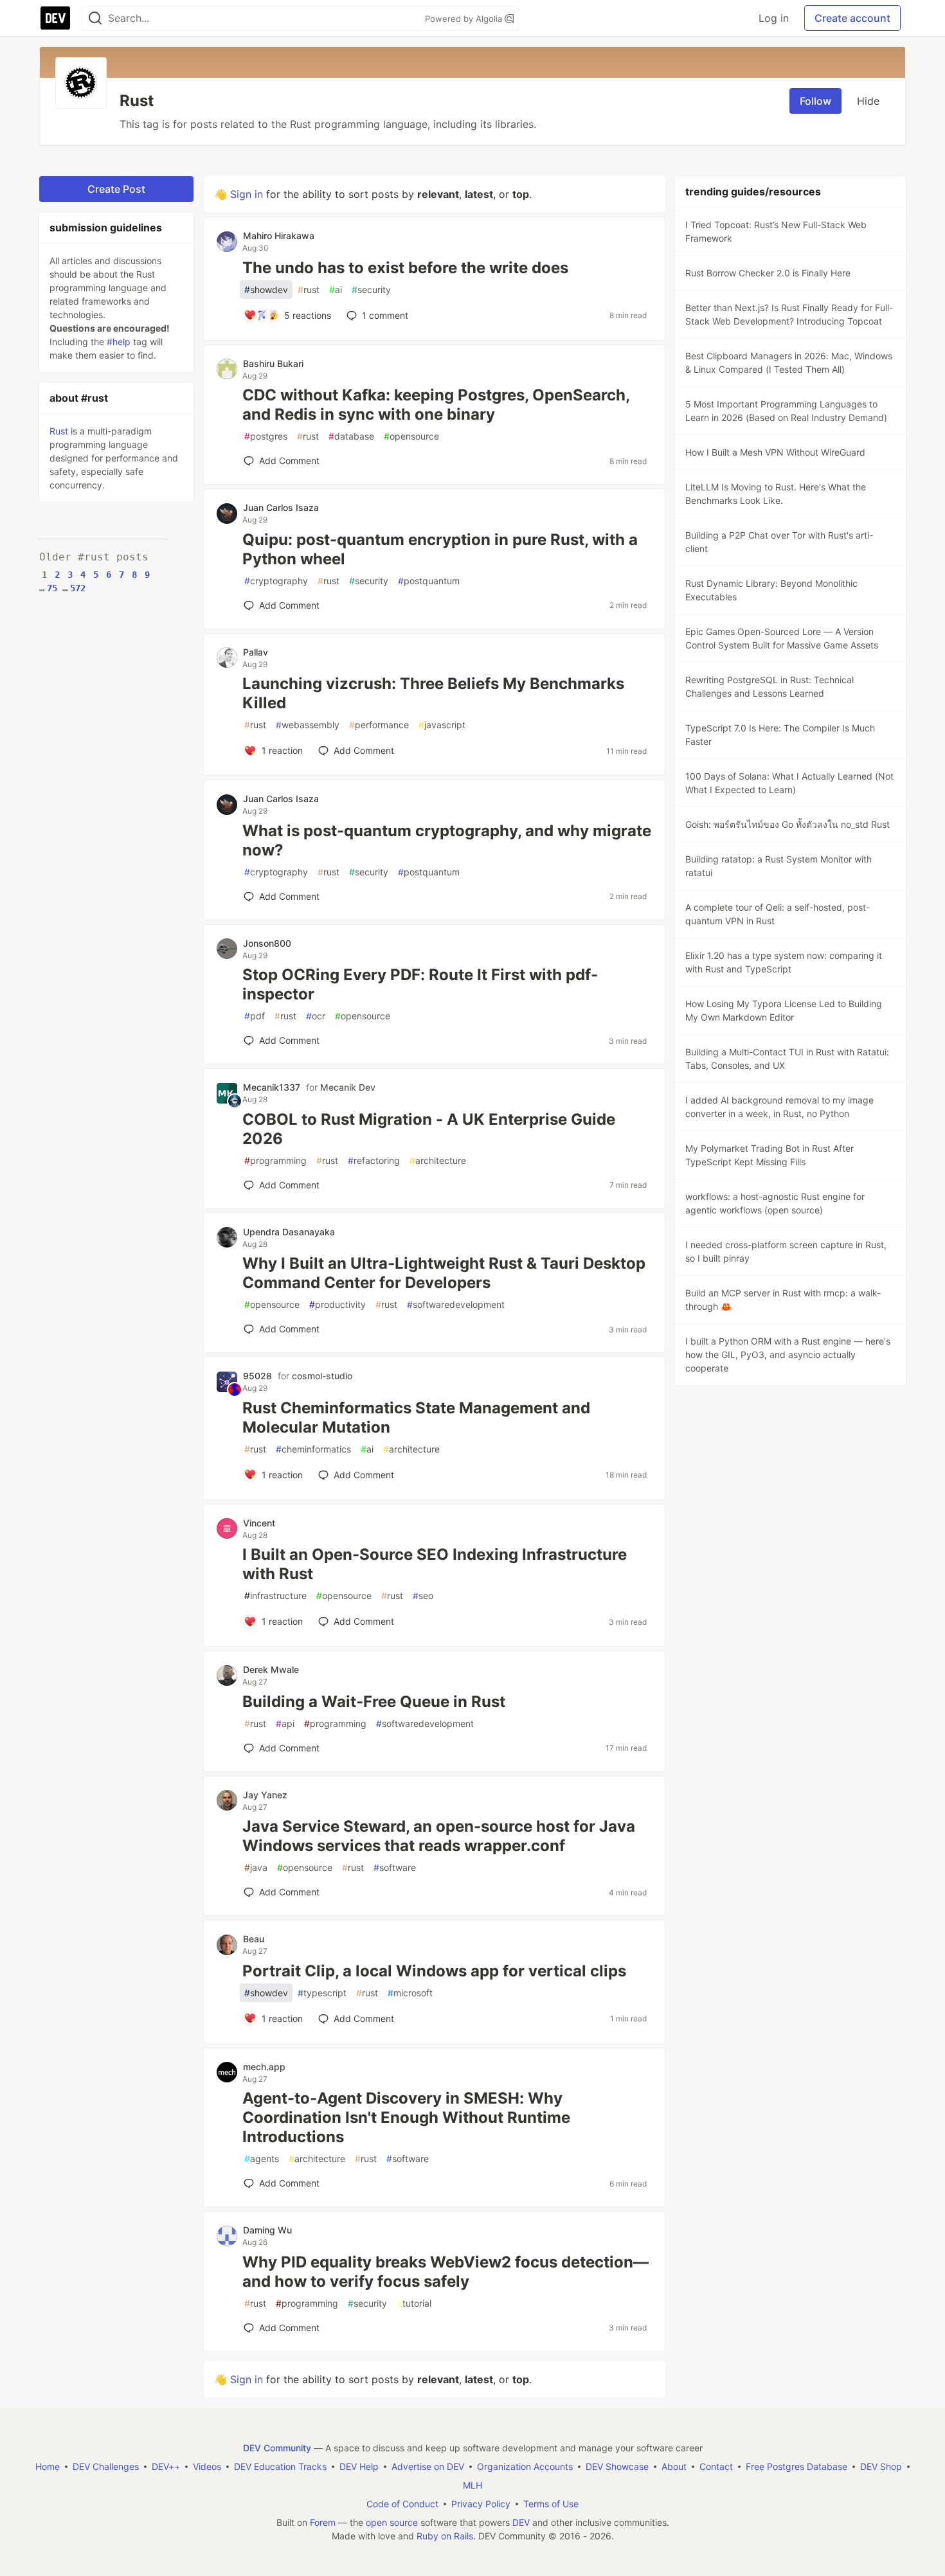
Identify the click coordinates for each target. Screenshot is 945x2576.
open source (392, 2522)
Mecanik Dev (348, 1087)
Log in (774, 18)
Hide (868, 101)
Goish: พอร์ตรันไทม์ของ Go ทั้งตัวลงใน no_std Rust (788, 824)
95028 (257, 1376)
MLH (473, 2485)
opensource (411, 436)
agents (262, 2159)
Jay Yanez (265, 1795)
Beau (254, 1939)
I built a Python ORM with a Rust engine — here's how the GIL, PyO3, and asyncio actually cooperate (788, 1355)
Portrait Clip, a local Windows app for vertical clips (434, 1971)
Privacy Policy (481, 2504)
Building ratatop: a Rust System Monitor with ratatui (779, 866)
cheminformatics (313, 1449)
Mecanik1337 (272, 1087)
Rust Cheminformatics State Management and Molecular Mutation (416, 1418)
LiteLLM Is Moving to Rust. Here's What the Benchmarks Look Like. (776, 494)
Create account (852, 18)
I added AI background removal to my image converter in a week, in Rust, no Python (779, 1107)
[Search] (95, 18)
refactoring (374, 1160)
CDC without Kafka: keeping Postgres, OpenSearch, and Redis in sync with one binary (436, 405)
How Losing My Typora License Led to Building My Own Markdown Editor (784, 1010)
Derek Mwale (271, 1669)
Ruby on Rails (445, 2536)
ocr (316, 1016)
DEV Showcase (617, 2466)
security (371, 290)
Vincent (259, 1523)
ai (336, 290)
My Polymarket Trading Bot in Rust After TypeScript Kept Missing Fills (770, 1155)
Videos (207, 2466)
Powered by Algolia (465, 19)
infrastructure (275, 1596)
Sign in (247, 194)
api (285, 1723)
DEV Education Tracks (280, 2466)
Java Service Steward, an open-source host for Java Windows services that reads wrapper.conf (439, 1836)
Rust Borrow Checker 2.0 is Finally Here (768, 273)
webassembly (308, 725)
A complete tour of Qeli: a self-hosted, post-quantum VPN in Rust (778, 914)
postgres (266, 436)
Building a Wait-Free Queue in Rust (374, 1702)
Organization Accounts (525, 2466)
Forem (323, 2522)
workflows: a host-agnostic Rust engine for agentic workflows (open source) (775, 1203)
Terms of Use (551, 2504)
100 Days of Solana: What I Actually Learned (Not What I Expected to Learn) (789, 783)
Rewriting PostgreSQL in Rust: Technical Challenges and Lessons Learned (770, 686)
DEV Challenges (106, 2466)
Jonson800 (267, 943)
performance (379, 725)
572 (78, 588)
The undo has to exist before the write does (405, 268)
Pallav (256, 652)
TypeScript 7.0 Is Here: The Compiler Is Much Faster (780, 735)
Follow (815, 101)
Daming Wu (267, 2230)
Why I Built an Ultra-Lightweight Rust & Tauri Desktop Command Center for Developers (444, 1273)
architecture (438, 1160)
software (395, 1867)
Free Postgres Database (797, 2466)
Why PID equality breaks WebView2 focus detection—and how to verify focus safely (446, 2272)
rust (309, 290)
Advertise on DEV (428, 2466)
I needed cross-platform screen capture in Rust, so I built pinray (786, 1251)
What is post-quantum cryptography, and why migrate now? (447, 840)
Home (48, 2466)
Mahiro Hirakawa (279, 236)
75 (52, 588)
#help (119, 342)
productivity (337, 1304)
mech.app (264, 2067)
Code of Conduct (402, 2504)
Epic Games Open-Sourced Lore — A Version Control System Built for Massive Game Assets (782, 638)
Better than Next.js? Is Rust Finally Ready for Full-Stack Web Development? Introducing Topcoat (789, 314)
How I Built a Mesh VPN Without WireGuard (775, 452)
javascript (442, 725)
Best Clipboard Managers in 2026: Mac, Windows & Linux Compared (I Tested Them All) (789, 362)
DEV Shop (881, 2466)
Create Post (116, 189)
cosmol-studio (322, 1376)
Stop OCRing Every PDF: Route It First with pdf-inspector (420, 984)
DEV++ (166, 2466)
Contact (716, 2466)
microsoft (410, 1993)
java (256, 1867)
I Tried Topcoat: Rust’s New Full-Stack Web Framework (776, 231)
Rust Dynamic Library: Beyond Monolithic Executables (771, 590)
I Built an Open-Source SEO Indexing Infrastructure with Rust (435, 1564)
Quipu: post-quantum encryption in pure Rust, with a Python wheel (440, 549)
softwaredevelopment (456, 1304)
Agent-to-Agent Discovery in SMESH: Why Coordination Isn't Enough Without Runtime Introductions (406, 2117)
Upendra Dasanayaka (289, 1232)
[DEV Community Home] (55, 18)
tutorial (414, 2303)
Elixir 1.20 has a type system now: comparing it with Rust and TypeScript (784, 962)
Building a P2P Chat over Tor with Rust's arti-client (779, 542)
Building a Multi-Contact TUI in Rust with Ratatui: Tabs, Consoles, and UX (787, 1059)
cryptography (276, 581)
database (351, 436)
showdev (266, 290)
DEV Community (277, 2448)
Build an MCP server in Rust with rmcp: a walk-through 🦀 (783, 1300)
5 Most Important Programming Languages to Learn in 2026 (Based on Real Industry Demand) (786, 411)
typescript (322, 1993)
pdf (255, 1016)
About (674, 2466)
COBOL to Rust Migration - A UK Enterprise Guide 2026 (429, 1129)
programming (275, 1160)
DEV (521, 2522)
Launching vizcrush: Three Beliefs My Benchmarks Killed (433, 693)
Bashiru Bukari (273, 363)
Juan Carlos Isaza (281, 507)
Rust (59, 431)
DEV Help (359, 2466)
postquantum (429, 581)
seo (423, 1596)
